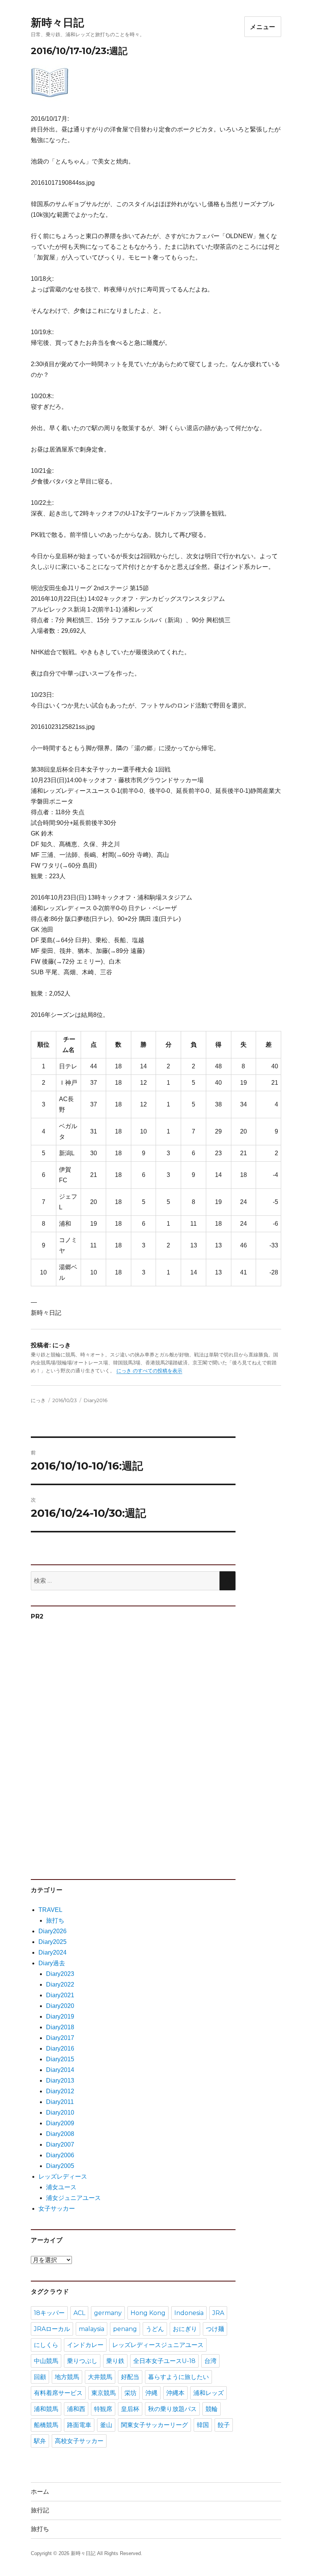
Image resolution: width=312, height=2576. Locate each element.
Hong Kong (148, 2313)
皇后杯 (130, 2409)
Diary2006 (60, 2155)
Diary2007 (60, 2145)
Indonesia (189, 2313)
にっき (38, 1400)
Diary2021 (60, 1995)
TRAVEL (50, 1910)
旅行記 (40, 2510)
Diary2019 (60, 2016)
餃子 (224, 2425)
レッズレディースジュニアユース (158, 2345)
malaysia (92, 2329)
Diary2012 (60, 2091)
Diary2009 (60, 2123)
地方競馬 (67, 2377)
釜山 (106, 2425)
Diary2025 (53, 1942)
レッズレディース (63, 2177)
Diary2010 (60, 2113)
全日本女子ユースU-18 (164, 2361)
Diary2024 (53, 1952)
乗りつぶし (82, 2361)
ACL (79, 2313)
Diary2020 (60, 2006)
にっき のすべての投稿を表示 (149, 1371)
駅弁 (40, 2441)
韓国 (203, 2425)
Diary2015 (60, 2059)
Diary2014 (60, 2070)
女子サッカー (57, 2209)
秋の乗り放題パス (172, 2409)
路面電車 (79, 2425)
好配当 (130, 2377)
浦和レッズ (209, 2393)
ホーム (40, 2492)
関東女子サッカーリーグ (154, 2425)
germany (108, 2313)
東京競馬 (103, 2393)
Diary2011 (60, 2102)
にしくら (46, 2345)
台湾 (210, 2361)
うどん (155, 2329)
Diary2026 (53, 1931)
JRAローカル (52, 2329)
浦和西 (76, 2409)
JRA (218, 2313)
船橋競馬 (46, 2425)
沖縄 (151, 2393)
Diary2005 (60, 2166)
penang (125, 2329)
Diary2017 (60, 2038)
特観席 (103, 2409)
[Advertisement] (89, 1746)
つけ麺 (215, 2329)
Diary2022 (60, 1984)
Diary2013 (60, 2080)
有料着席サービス (58, 2393)
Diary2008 (60, 2134)
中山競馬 (46, 2361)
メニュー (263, 27)
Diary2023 (60, 1974)
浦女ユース (61, 2187)
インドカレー (85, 2345)
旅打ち (55, 1920)
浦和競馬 (46, 2409)
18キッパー (49, 2313)
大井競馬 (100, 2377)
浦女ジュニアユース (73, 2198)
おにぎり (185, 2329)
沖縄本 (175, 2393)
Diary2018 (60, 2027)
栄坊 (131, 2393)
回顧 (40, 2377)
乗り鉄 (115, 2361)
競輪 (212, 2409)
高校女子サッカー (79, 2441)
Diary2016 (96, 1400)
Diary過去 (52, 1963)
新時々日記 (57, 22)
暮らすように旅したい (178, 2377)
